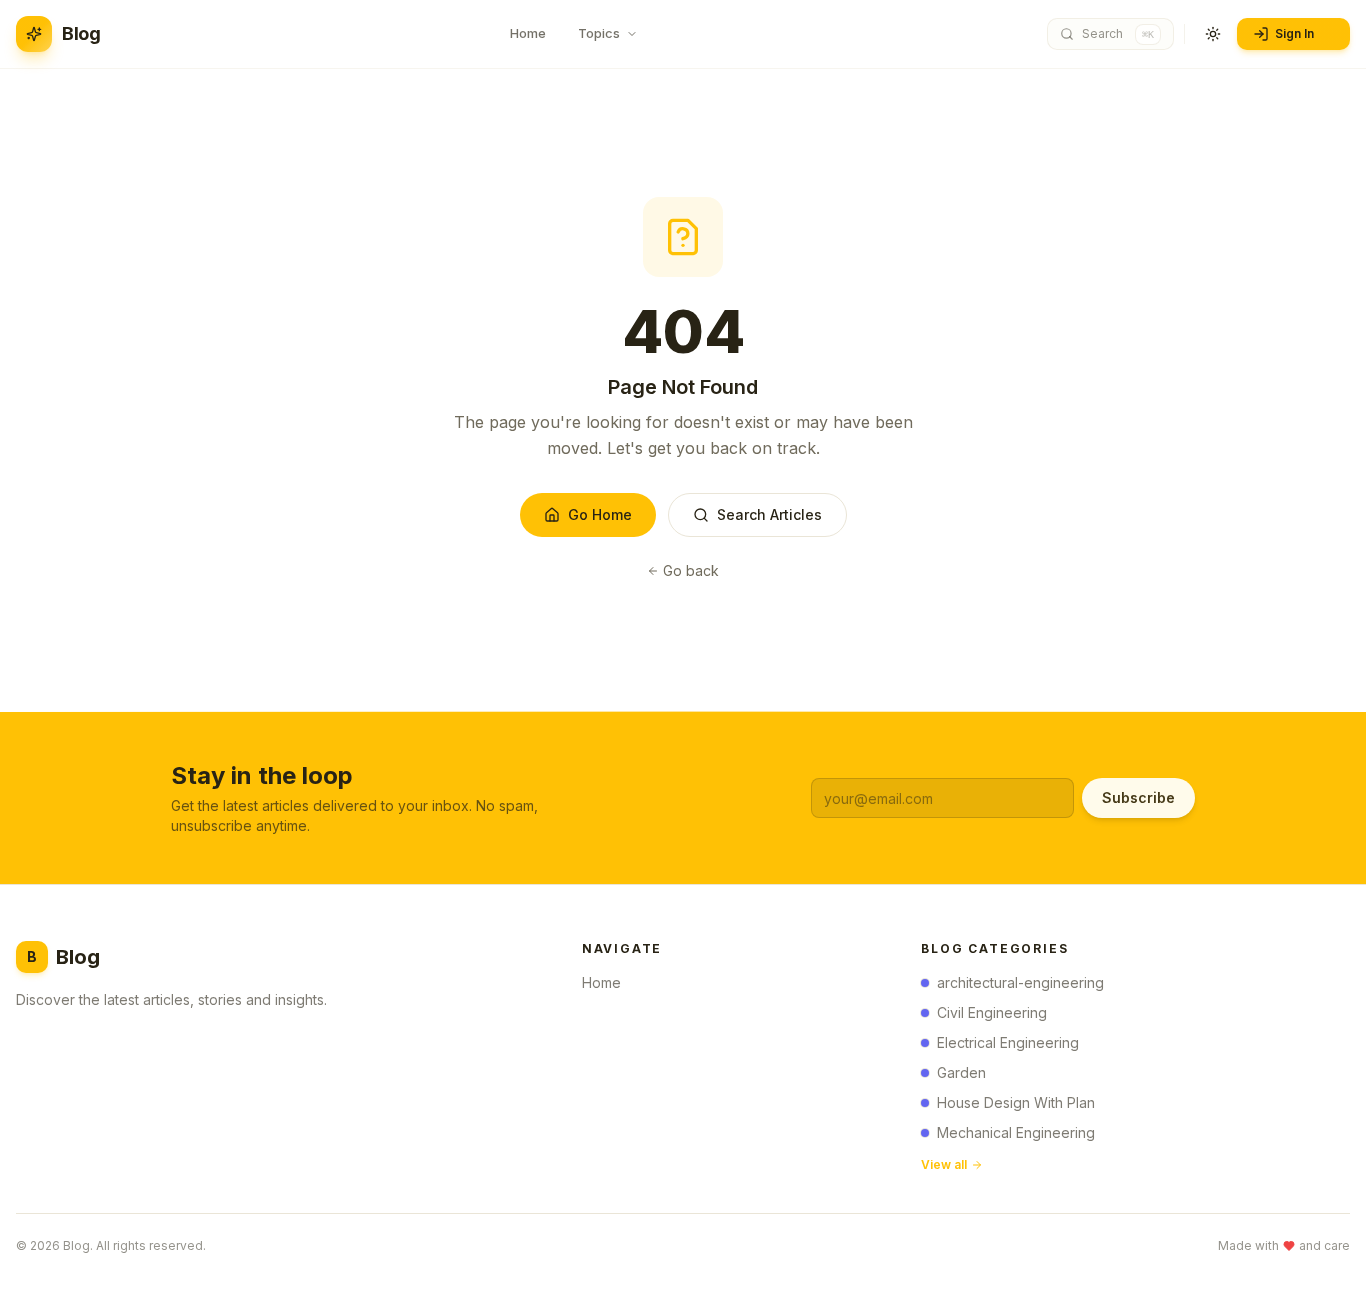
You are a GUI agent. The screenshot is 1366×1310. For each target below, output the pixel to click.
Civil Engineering (992, 1012)
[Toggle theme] (1213, 34)
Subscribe (1138, 797)
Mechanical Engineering (1016, 1132)
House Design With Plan (1016, 1102)
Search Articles (769, 514)
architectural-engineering (1020, 982)
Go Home (600, 514)
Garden (961, 1072)
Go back (691, 570)
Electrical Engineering (1008, 1042)
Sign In (1294, 33)
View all (944, 1164)
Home (601, 982)
